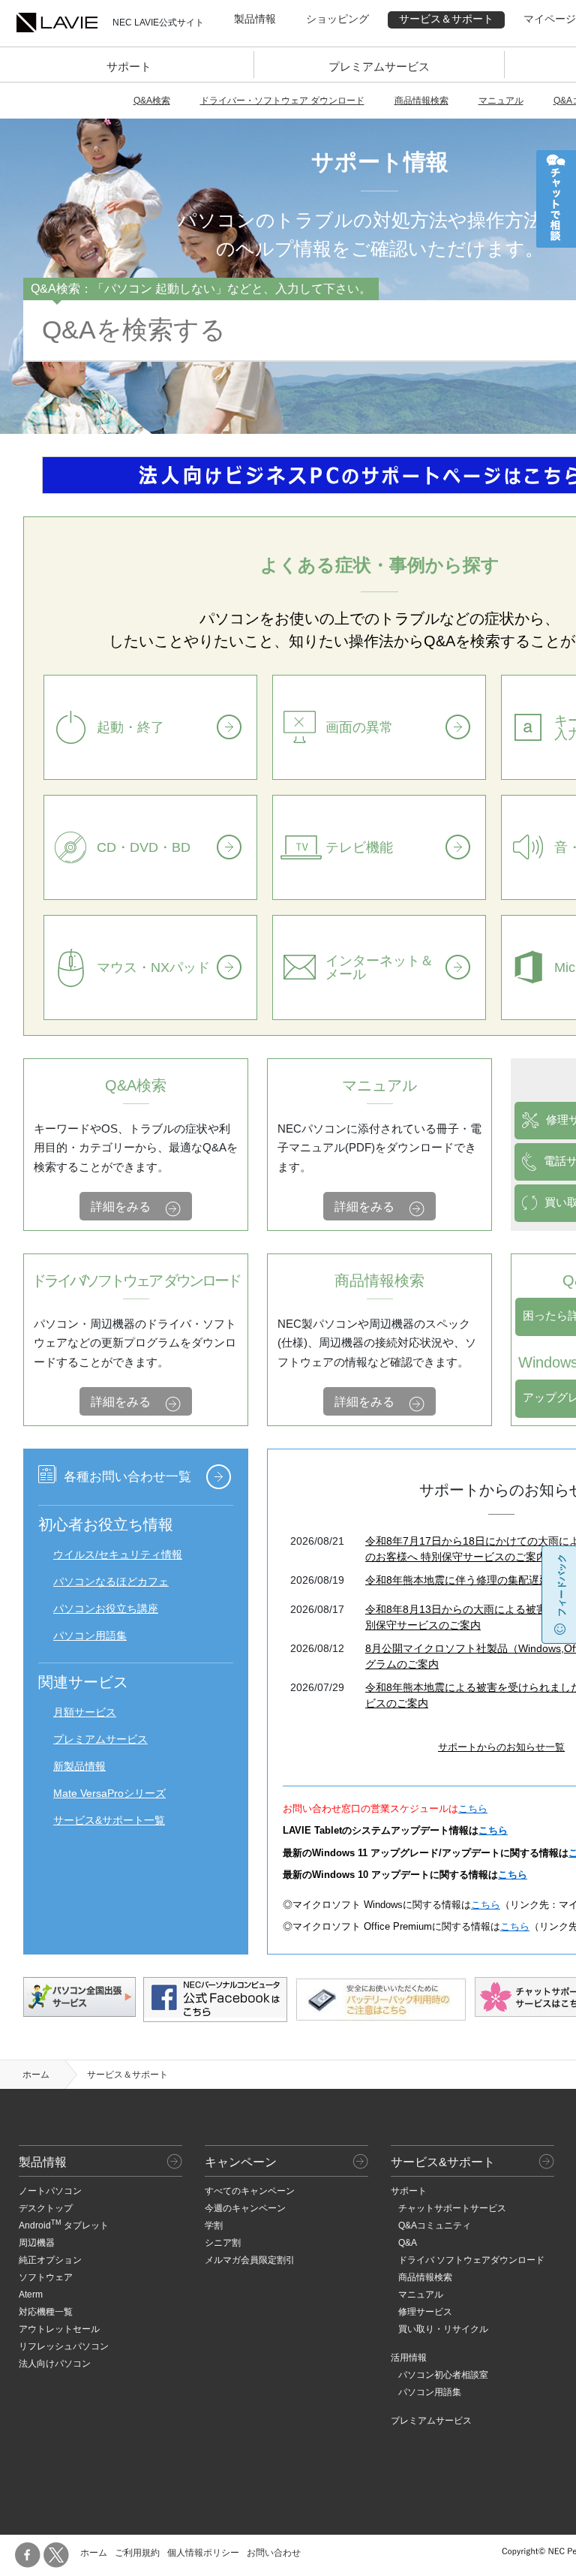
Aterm (31, 2295)
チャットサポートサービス (452, 2208)
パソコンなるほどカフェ (111, 1581)
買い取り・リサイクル (443, 2329)
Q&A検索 (152, 101)
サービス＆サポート (446, 19)
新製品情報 (79, 1766)
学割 (214, 2225)
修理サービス (425, 2312)
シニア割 (223, 2243)
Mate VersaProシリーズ (109, 1793)
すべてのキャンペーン (250, 2191)
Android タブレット (64, 2225)
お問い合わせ (274, 2553)
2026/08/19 (317, 1580)
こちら (473, 1809)
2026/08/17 (317, 1609)
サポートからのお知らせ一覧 (501, 1747)
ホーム (36, 2075)
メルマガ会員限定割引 (250, 2260)
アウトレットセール (59, 2329)
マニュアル (501, 101)
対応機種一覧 (46, 2312)
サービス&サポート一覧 (109, 1820)
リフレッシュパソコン (64, 2346)
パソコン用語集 (90, 1636)
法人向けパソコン (55, 2364)
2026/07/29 (317, 1687)
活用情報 (409, 2358)
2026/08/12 (317, 1648)
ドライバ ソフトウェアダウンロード (471, 2260)
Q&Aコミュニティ (435, 2225)
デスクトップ (46, 2208)
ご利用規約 (137, 2553)
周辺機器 (37, 2243)
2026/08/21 (317, 1541)
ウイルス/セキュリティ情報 (118, 1554)
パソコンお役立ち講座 (106, 1608)
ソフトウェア (46, 2277)
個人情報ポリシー (203, 2553)
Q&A (408, 2243)
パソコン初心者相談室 (443, 2375)
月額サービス (85, 1712)
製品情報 (255, 19)
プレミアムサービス (379, 66)
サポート (129, 66)
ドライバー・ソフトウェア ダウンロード (282, 101)
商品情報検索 (421, 101)
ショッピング (337, 19)
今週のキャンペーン (245, 2208)
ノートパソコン (50, 2191)
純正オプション (50, 2260)
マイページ (550, 19)
